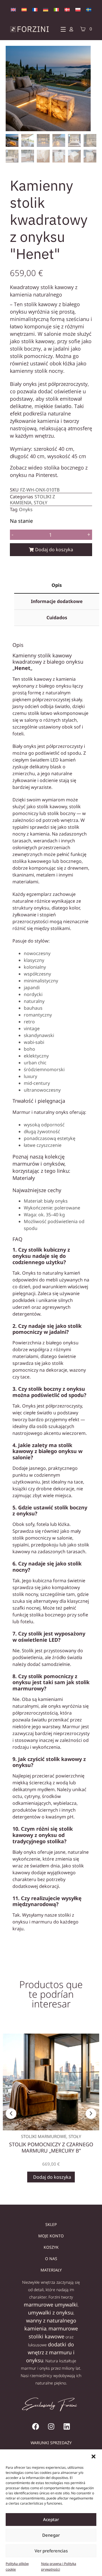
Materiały (24, 1178)
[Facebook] (35, 2426)
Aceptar (51, 2519)
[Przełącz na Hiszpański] (24, 9)
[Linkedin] (67, 2426)
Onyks (26, 509)
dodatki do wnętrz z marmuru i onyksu (50, 2352)
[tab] (57, 586)
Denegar (51, 2535)
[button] (93, 2456)
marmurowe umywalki (51, 2305)
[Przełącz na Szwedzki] (89, 9)
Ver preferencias (51, 2551)
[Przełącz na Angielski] (13, 9)
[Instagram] (51, 2426)
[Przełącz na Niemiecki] (46, 9)
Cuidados (57, 618)
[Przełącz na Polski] (78, 9)
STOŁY (41, 503)
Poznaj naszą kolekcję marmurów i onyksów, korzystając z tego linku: (41, 1164)
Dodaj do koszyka (54, 550)
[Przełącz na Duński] (67, 9)
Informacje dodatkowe (57, 601)
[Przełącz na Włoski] (56, 9)
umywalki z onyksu (51, 2312)
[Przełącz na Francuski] (35, 9)
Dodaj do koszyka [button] (52, 2177)
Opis (57, 585)
